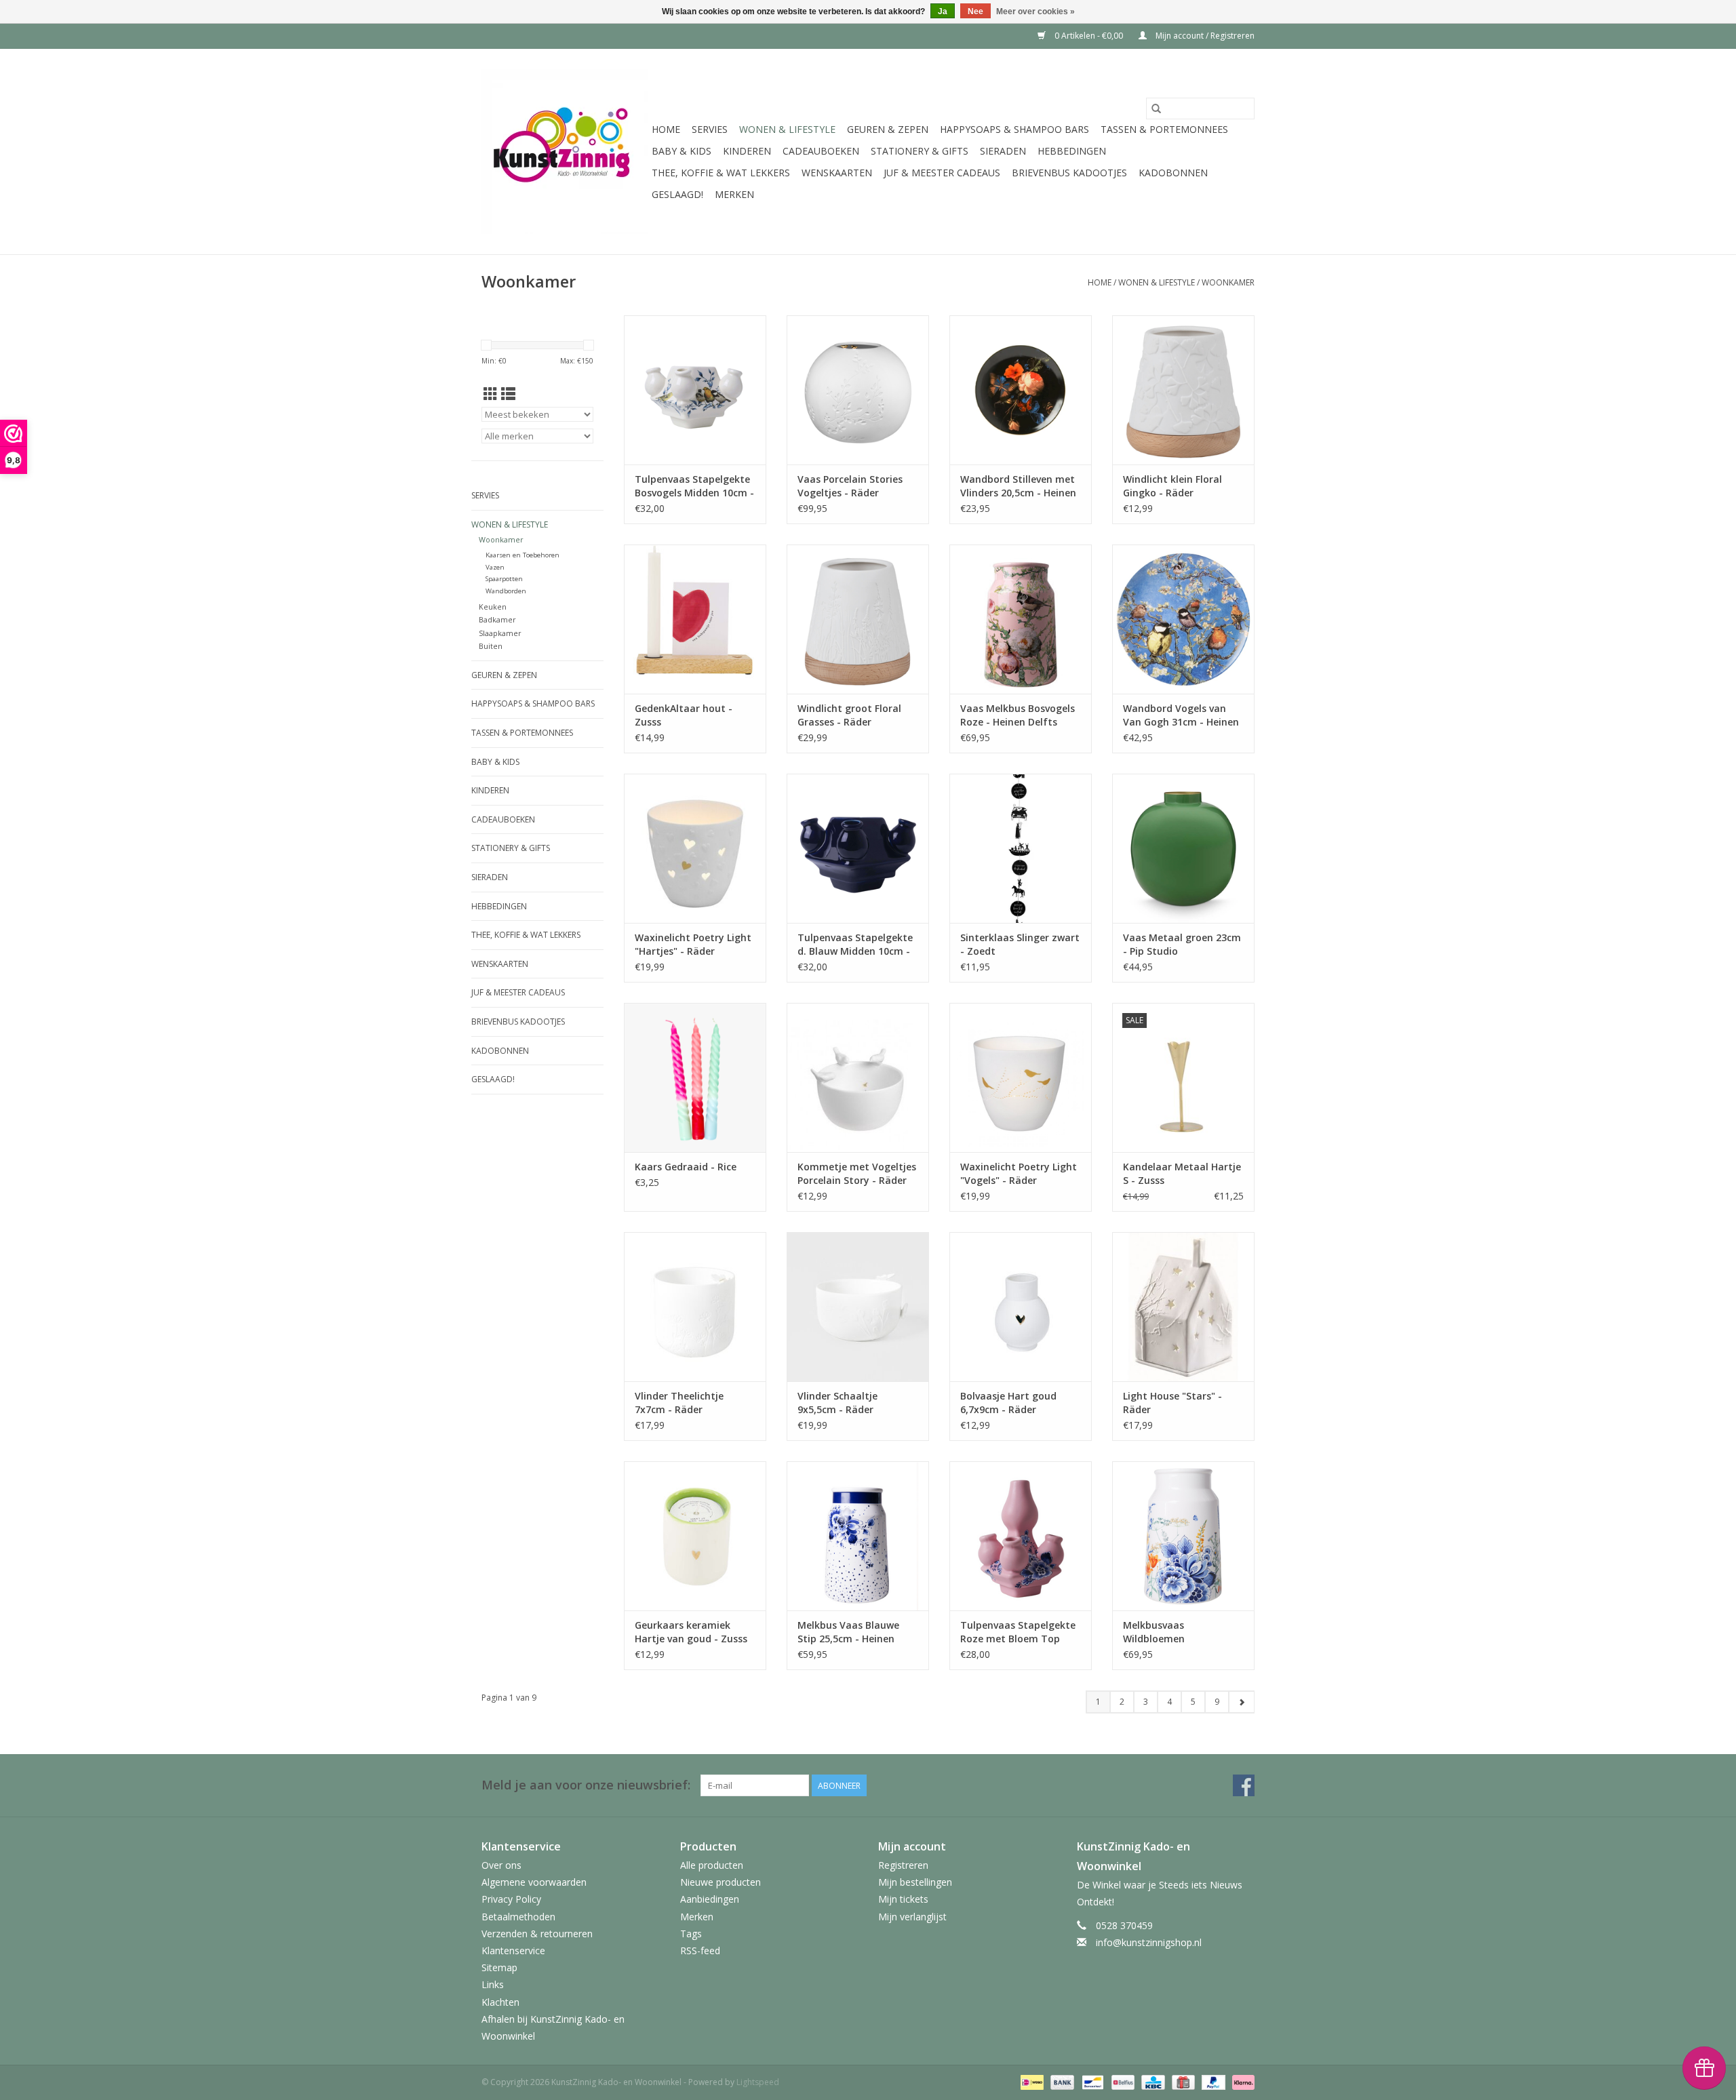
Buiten (491, 646)
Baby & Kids (682, 151)
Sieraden (1003, 151)
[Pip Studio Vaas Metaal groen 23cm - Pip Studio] (1183, 848)
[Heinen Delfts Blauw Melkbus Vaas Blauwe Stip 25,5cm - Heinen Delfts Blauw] (858, 1536)
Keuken (493, 607)
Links (493, 1984)
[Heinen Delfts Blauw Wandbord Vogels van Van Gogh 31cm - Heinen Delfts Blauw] (1183, 619)
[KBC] (1151, 2081)
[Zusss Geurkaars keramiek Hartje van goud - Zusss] (695, 1536)
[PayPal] (1212, 2081)
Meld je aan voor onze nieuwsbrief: (586, 1785)
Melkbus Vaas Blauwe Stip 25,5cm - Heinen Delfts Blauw (848, 1632)
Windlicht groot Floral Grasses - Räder (849, 715)
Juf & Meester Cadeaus (942, 173)
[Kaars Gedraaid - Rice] (695, 1077)
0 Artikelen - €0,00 (1089, 36)
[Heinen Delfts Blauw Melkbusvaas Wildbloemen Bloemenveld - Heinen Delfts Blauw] (1183, 1536)
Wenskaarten (837, 173)
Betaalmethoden (518, 1917)
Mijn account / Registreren (1204, 36)
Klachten (500, 2002)
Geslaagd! (677, 194)
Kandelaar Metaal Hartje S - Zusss (1182, 1173)
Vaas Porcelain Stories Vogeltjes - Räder (850, 486)
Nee (975, 12)
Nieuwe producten (721, 1882)
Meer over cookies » (1035, 12)
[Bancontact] (1091, 2081)
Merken (734, 194)
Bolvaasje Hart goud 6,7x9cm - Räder (1008, 1403)
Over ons (501, 1865)
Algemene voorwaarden (534, 1882)
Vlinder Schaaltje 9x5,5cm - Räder (837, 1403)
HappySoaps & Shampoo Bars (1014, 129)
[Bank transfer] (1061, 2081)
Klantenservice (513, 1950)
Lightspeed (758, 2082)
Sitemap (499, 1967)
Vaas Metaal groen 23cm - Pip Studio (1182, 944)
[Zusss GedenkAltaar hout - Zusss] (695, 619)
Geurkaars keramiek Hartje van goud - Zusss (691, 1632)
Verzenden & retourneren (537, 1934)
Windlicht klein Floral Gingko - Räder (1172, 486)
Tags (691, 1934)
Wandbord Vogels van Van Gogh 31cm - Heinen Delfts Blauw (1181, 715)
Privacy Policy (511, 1899)
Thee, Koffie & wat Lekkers (721, 173)
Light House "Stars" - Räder (1172, 1403)
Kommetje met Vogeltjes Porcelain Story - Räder (857, 1173)
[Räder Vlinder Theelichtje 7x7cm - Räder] (695, 1307)
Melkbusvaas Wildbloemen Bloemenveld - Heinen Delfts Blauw (1174, 1632)
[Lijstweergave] (508, 394)
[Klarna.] (1241, 2081)
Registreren (903, 1865)
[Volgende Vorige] (1241, 1702)
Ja (943, 12)
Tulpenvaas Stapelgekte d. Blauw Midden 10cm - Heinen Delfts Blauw (855, 945)
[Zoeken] (1156, 108)
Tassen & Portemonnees (1164, 129)
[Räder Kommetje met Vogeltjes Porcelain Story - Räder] (858, 1077)
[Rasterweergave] (491, 394)
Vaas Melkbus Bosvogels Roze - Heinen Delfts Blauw (1018, 715)
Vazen (495, 567)
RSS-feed (700, 1950)
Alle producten (712, 1865)
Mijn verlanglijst (912, 1917)
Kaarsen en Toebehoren (522, 555)
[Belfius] (1122, 2081)
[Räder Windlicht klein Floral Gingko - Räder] (1183, 390)
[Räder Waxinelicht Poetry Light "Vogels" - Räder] (1021, 1077)
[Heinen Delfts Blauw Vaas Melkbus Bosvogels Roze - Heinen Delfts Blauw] (1021, 619)
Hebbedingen (1072, 151)
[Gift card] (1182, 2081)
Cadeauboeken (821, 151)
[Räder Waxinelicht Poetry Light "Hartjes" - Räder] (695, 848)
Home (666, 129)
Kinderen (747, 151)
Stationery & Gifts (920, 151)
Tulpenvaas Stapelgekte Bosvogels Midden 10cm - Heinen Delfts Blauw (694, 486)
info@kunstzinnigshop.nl (1149, 1942)
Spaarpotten (504, 579)
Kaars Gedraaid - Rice (686, 1167)
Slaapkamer (500, 633)
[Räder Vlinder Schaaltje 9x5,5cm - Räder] (858, 1307)
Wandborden (506, 591)
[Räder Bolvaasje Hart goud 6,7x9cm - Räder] (1021, 1307)
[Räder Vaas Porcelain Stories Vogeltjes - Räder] (858, 390)
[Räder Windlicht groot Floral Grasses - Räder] (858, 619)
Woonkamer (1228, 282)
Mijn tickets (903, 1899)
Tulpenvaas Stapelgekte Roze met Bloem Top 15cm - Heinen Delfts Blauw (1018, 1632)
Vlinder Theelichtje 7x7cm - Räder (679, 1403)
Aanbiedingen (710, 1899)
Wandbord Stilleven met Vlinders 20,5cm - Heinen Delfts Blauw (1018, 486)
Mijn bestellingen (915, 1882)
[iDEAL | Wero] (1031, 2081)
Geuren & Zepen (888, 129)
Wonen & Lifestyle (787, 129)
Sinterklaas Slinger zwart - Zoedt (1020, 944)
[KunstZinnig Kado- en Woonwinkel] (565, 152)
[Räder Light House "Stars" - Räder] (1183, 1307)
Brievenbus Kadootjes (1069, 173)
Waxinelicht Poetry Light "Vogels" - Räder (1019, 1173)
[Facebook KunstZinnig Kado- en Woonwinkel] (1244, 1785)
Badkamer (497, 619)
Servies (710, 129)
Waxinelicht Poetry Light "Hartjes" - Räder (693, 944)
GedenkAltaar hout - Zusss (684, 715)
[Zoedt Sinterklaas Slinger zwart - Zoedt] (1021, 848)
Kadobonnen (1173, 173)
